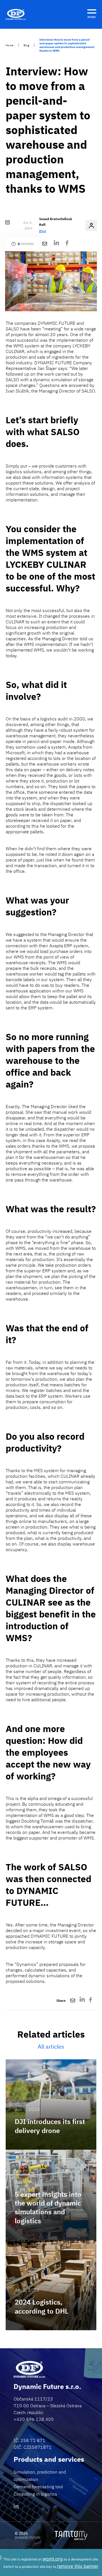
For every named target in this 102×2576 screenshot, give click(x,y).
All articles (51, 2046)
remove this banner (78, 2566)
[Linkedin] (16, 2507)
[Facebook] (67, 244)
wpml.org (53, 2559)
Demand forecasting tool (38, 2487)
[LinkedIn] (56, 244)
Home (9, 45)
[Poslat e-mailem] (45, 244)
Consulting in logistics (35, 2494)
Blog (26, 45)
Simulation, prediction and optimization (40, 2476)
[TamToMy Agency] (71, 2535)
